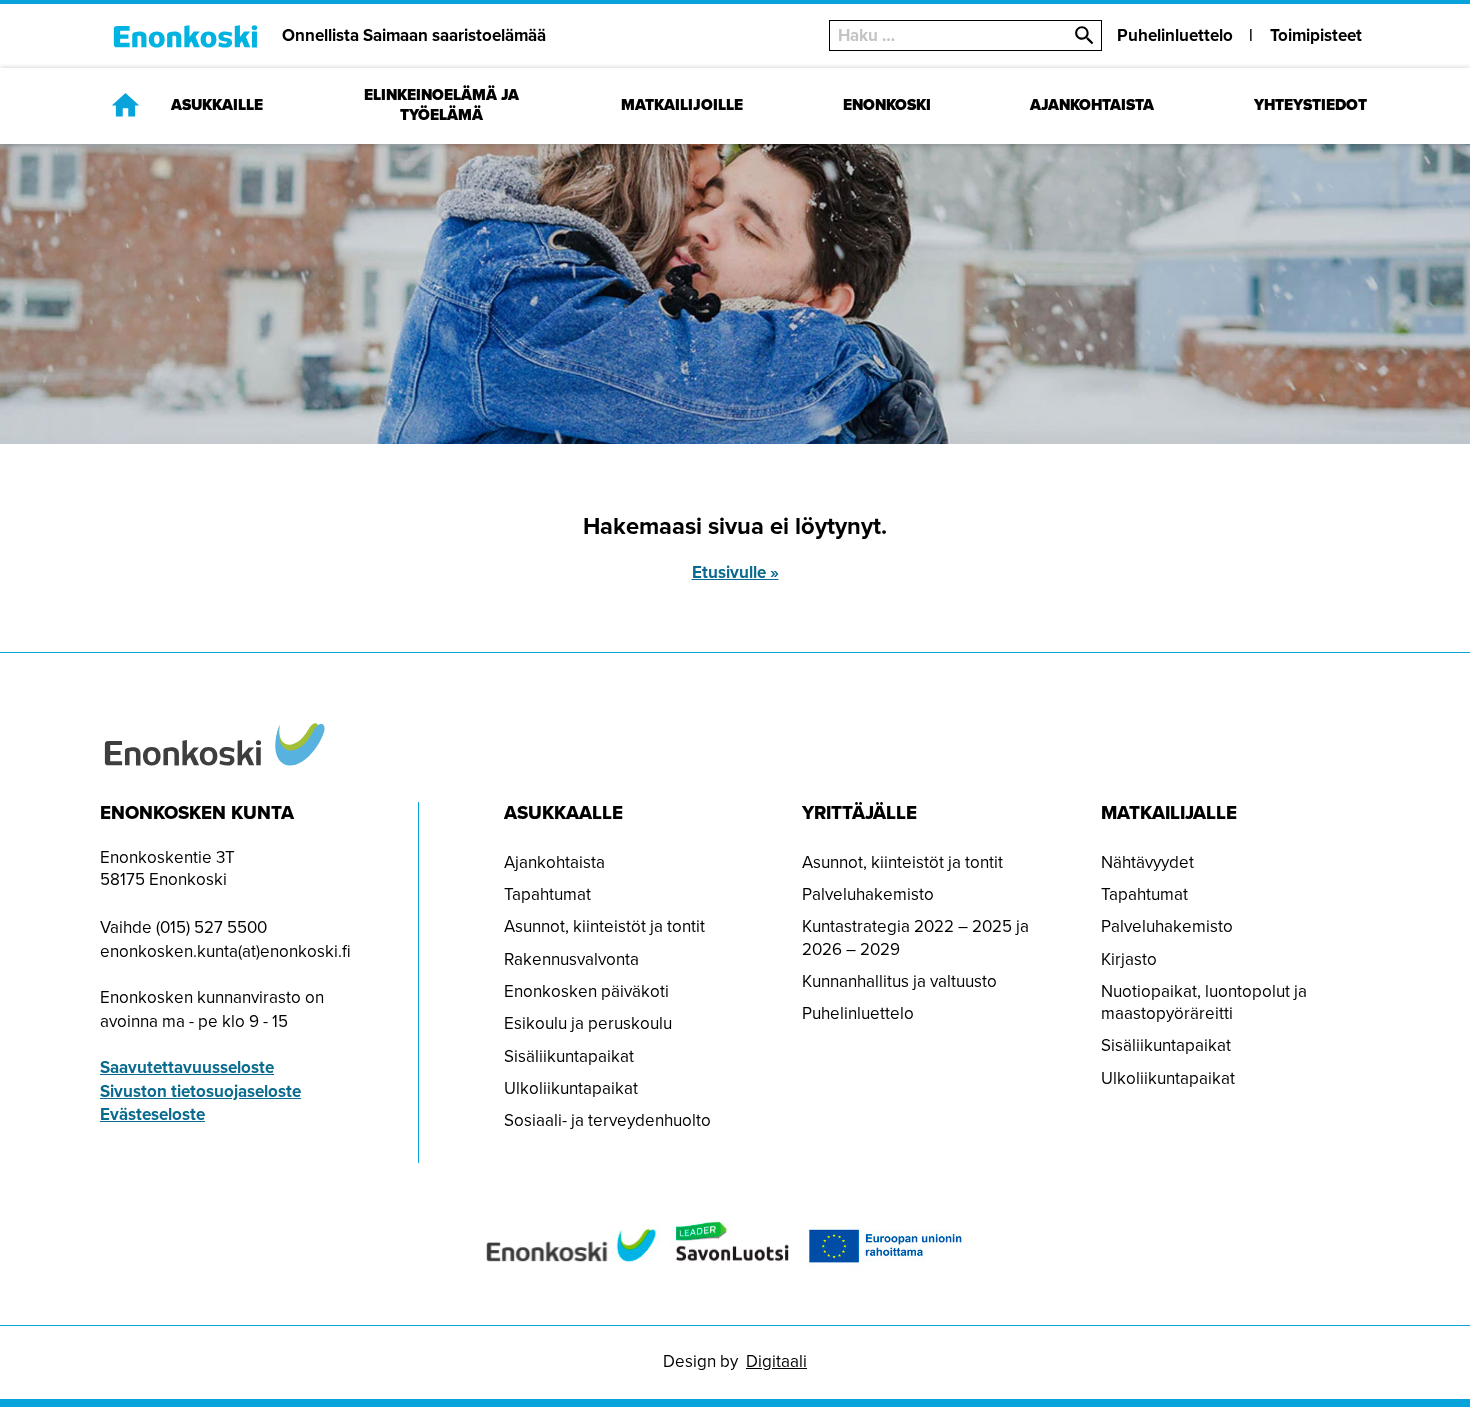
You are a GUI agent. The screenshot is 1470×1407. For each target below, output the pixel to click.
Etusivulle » (735, 572)
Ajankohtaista (1092, 105)
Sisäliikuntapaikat (569, 1056)
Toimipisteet (1316, 35)
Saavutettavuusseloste (187, 1067)
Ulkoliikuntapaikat (571, 1088)
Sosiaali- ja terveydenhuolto (607, 1120)
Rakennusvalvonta (571, 959)
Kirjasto (1129, 959)
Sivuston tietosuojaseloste (200, 1091)
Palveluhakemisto (868, 894)
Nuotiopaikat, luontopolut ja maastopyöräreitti (1204, 1002)
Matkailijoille (682, 105)
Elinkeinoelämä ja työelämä (441, 105)
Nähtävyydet (1147, 862)
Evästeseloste (152, 1114)
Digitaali (776, 1361)
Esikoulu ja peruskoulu (588, 1023)
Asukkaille (217, 105)
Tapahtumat (547, 894)
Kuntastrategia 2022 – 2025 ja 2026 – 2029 (915, 937)
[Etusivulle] (125, 104)
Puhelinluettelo (1175, 35)
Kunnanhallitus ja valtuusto (899, 981)
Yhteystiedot (1310, 105)
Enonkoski (887, 105)
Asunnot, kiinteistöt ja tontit (604, 926)
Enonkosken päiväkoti (586, 991)
